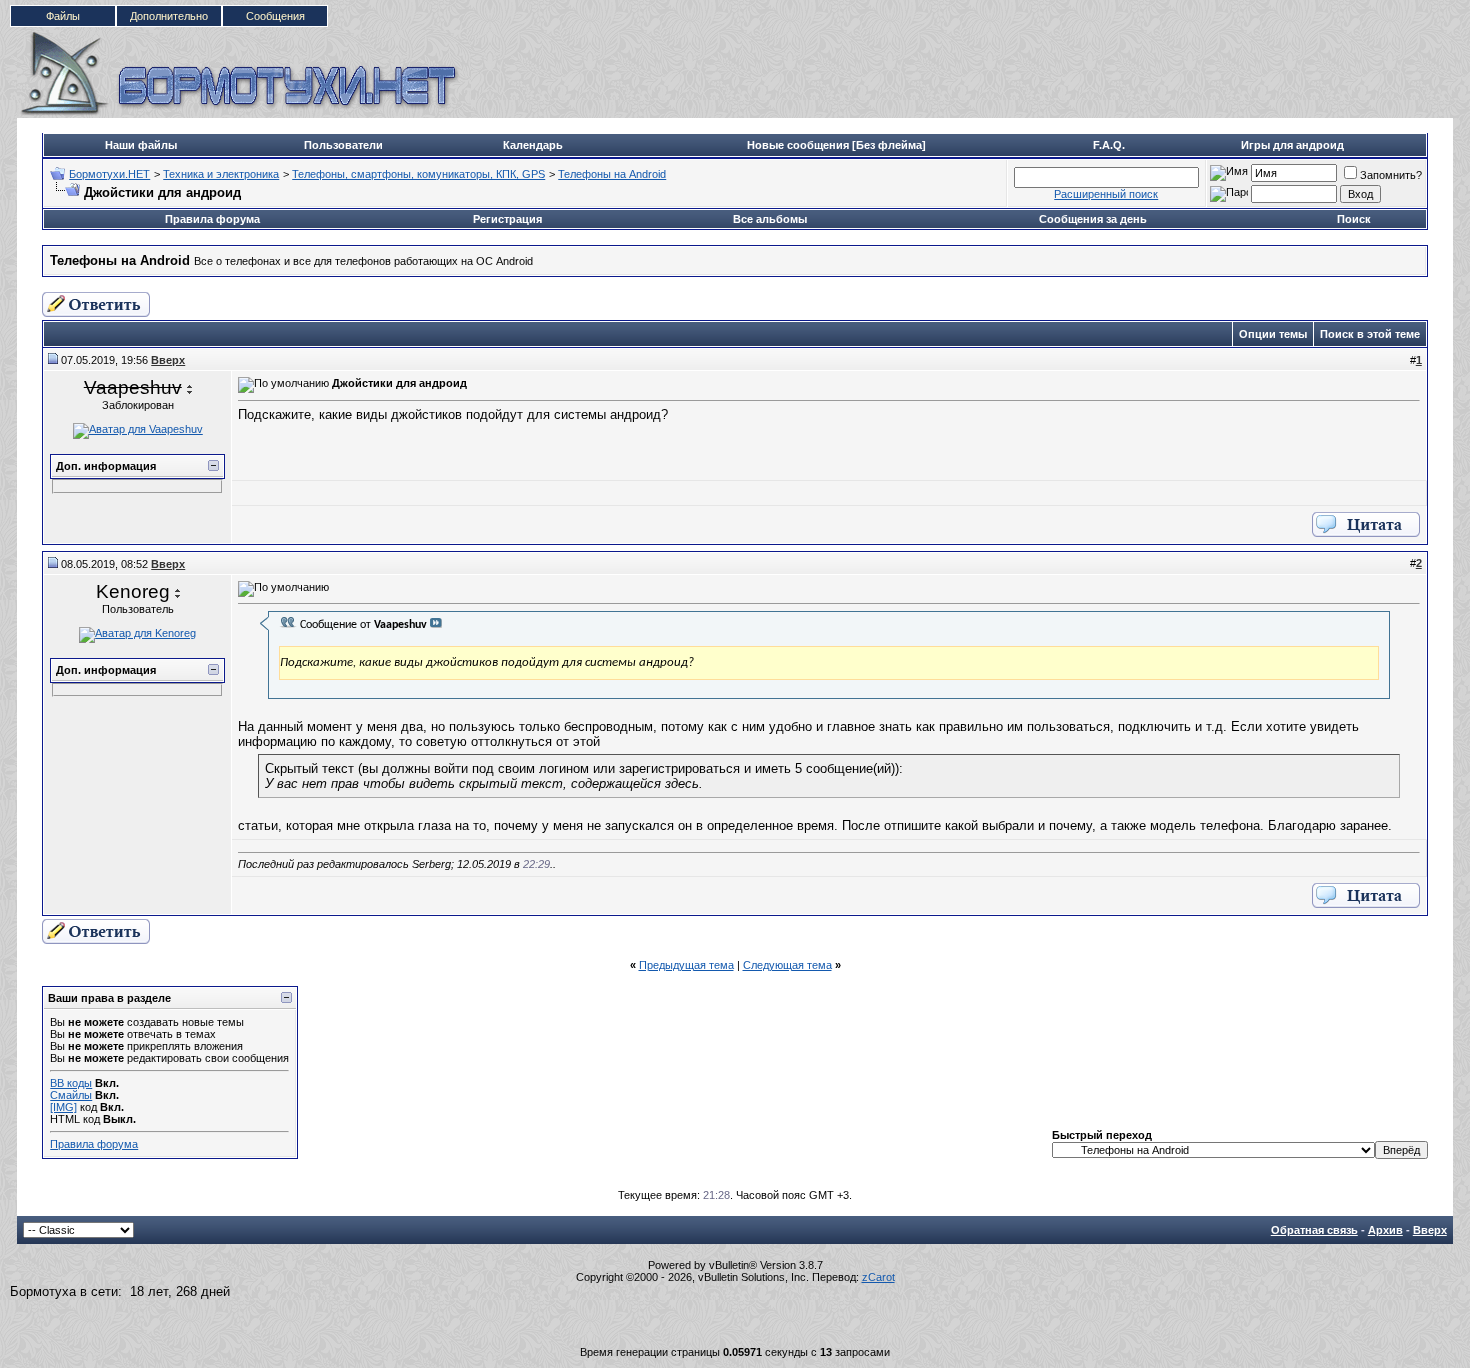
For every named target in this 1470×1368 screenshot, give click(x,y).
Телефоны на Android (612, 174)
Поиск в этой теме (1370, 334)
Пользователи (343, 145)
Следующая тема (787, 965)
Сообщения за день (1093, 219)
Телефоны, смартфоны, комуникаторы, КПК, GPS (418, 174)
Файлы (63, 16)
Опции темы (1273, 334)
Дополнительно (169, 16)
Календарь (533, 145)
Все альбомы (770, 219)
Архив (1385, 1230)
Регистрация (507, 219)
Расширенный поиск (1106, 194)
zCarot (878, 1277)
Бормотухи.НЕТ (109, 174)
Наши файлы (141, 145)
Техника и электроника (221, 174)
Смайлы (71, 1095)
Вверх (1430, 1230)
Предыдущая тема (686, 965)
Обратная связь (1314, 1230)
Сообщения (275, 16)
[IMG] (63, 1107)
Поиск (1354, 219)
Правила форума (212, 219)
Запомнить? (1391, 175)
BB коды (71, 1083)
